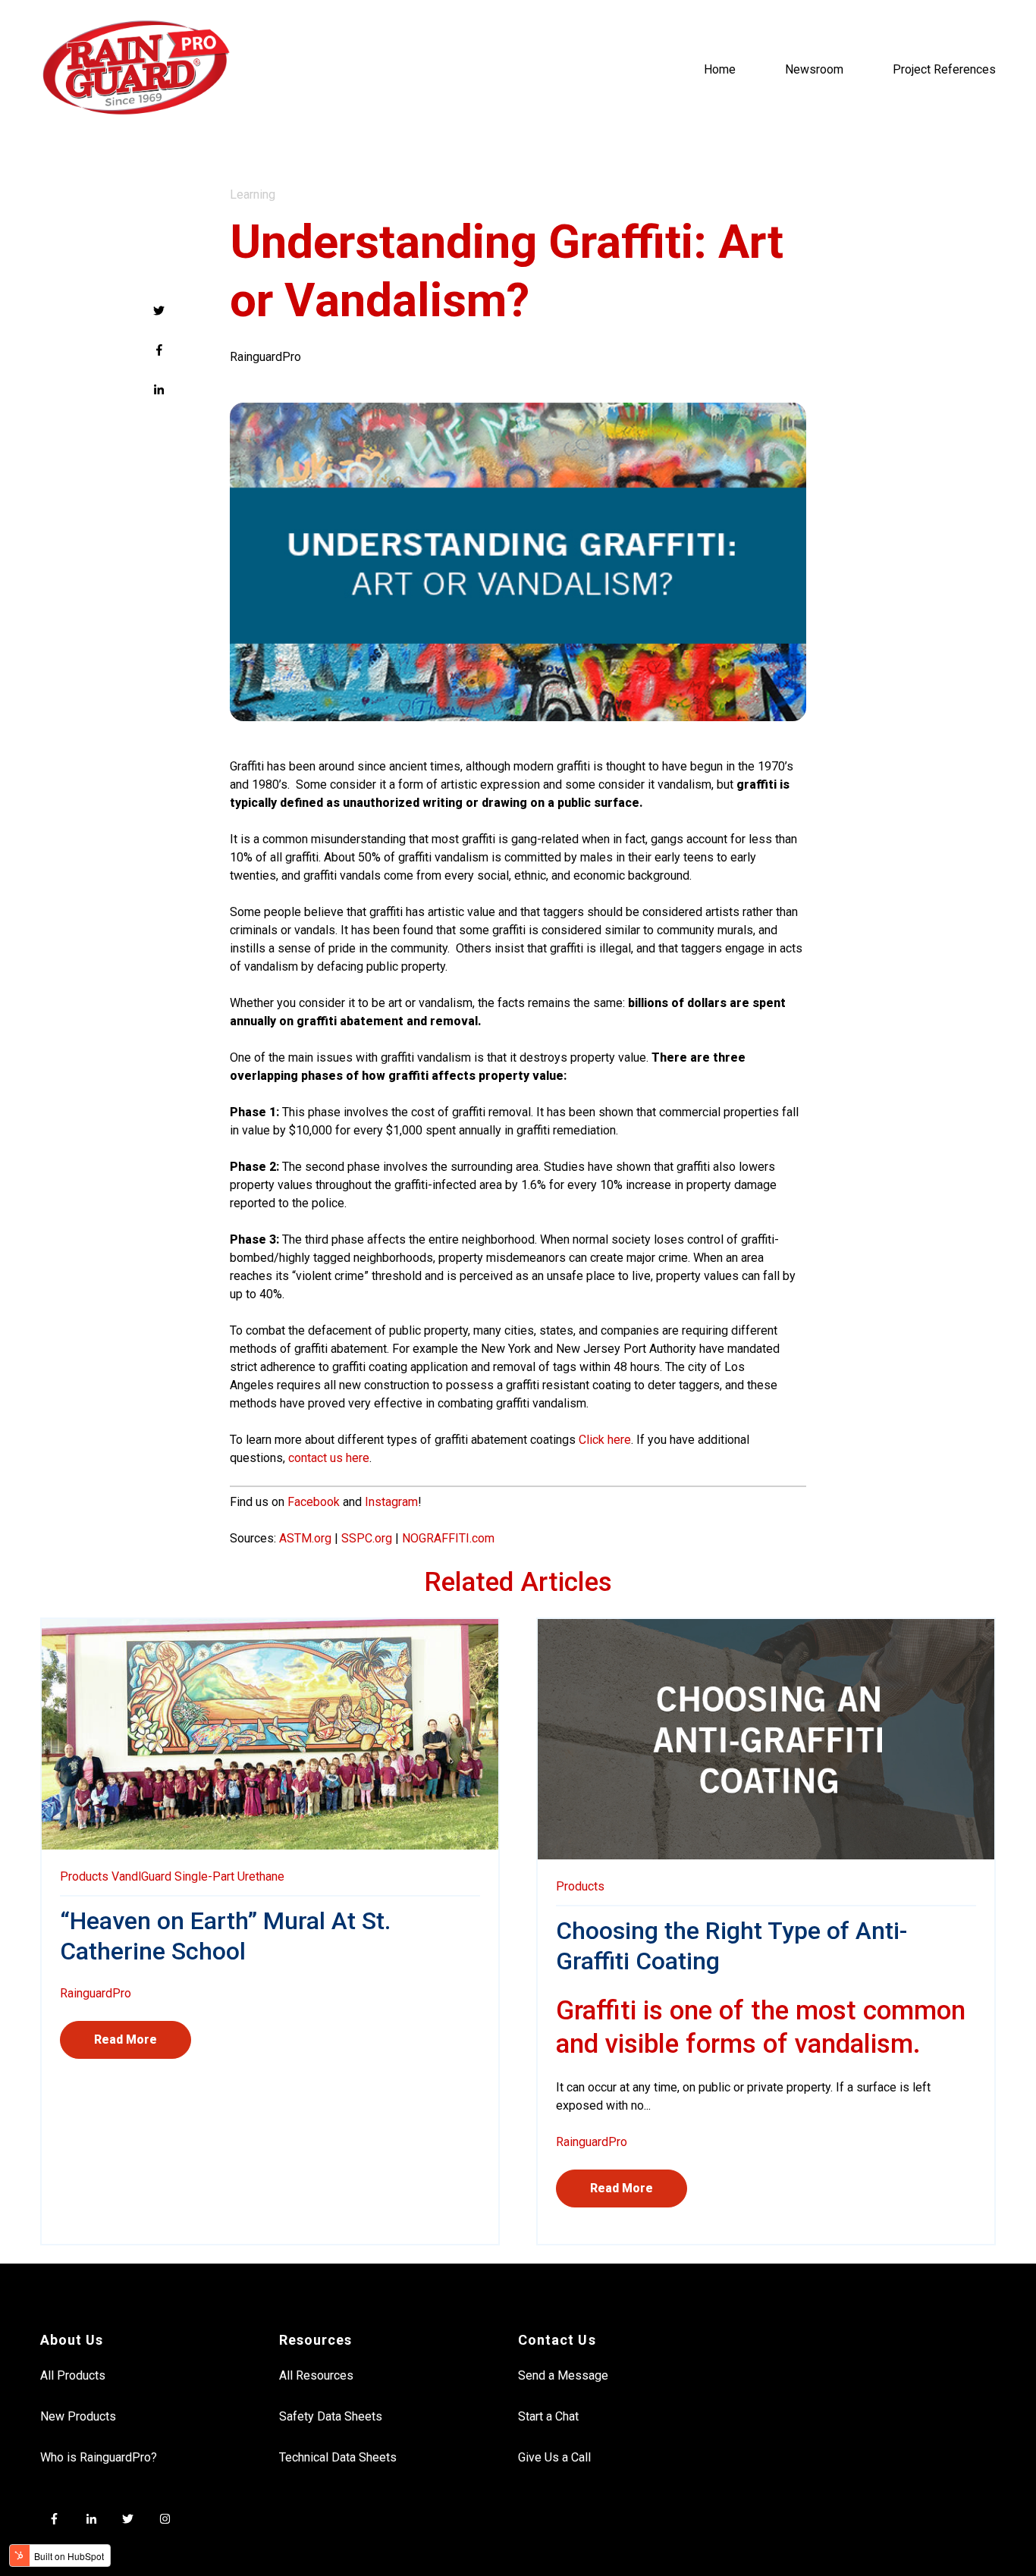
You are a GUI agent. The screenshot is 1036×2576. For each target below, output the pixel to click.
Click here (605, 1440)
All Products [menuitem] (73, 2375)
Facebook (314, 1502)
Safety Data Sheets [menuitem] (331, 2416)
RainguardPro (265, 357)
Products (84, 1876)
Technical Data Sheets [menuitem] (338, 2457)
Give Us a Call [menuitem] (554, 2457)
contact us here (329, 1458)
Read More (126, 2039)
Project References (944, 69)
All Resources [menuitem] (316, 2375)
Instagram (391, 1502)
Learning (253, 195)
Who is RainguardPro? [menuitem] (99, 2457)
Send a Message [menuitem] (563, 2375)
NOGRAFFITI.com (448, 1538)
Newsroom (814, 69)
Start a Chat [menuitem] (548, 2416)
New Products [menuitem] (78, 2416)
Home (720, 69)
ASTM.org (305, 1538)
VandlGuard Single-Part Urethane (198, 1876)
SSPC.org (367, 1538)
